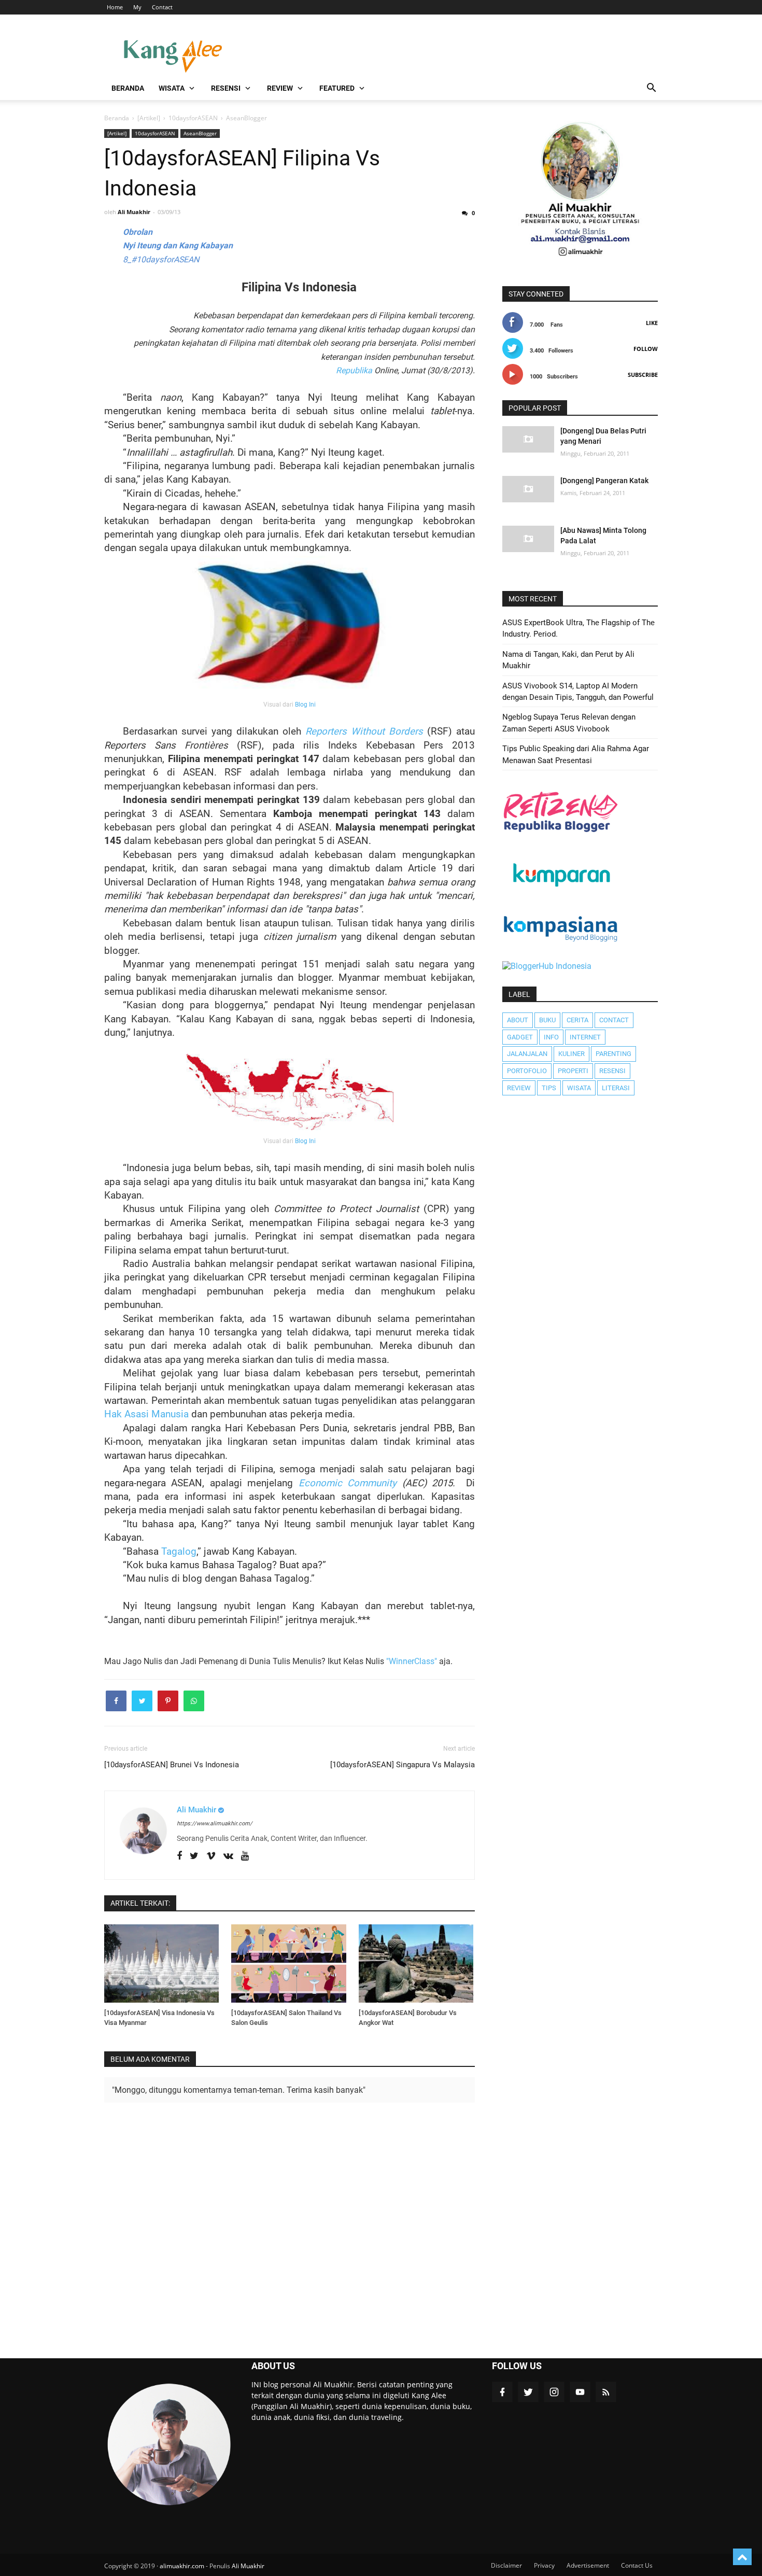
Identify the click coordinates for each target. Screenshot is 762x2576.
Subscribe (643, 375)
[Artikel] (117, 133)
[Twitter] (194, 1856)
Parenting (613, 1054)
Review (519, 1088)
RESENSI (226, 88)
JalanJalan (527, 1054)
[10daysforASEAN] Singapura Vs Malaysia (403, 1765)
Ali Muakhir (248, 2566)
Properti (573, 1071)
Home (115, 7)
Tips (549, 1088)
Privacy (544, 2565)
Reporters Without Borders (364, 731)
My (137, 7)
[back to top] (742, 2557)
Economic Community (348, 1483)
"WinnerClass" (412, 1661)
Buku (547, 1020)
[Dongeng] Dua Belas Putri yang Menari (603, 436)
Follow (646, 349)
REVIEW (280, 88)
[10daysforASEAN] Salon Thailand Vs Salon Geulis (286, 2018)
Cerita (577, 1020)
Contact (162, 7)
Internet (585, 1037)
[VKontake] (228, 1856)
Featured (337, 88)
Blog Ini (305, 705)
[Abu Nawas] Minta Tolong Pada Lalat (603, 536)
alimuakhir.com (182, 2566)
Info (551, 1037)
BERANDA (128, 88)
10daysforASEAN (155, 133)
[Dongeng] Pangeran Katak (604, 481)
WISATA (172, 88)
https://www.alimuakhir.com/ (215, 1824)
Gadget (520, 1037)
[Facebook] (179, 1856)
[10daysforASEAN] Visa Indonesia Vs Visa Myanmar (159, 2018)
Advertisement (588, 2565)
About (518, 1020)
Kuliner (571, 1054)
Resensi (612, 1071)
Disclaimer (506, 2565)
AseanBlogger (200, 133)
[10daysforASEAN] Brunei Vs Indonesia (172, 1765)
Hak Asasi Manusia (146, 1414)
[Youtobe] (245, 1856)
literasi (616, 1088)
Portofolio (527, 1071)
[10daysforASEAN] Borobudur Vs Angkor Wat (408, 2018)
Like (652, 323)
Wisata (579, 1088)
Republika (354, 370)
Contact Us (637, 2565)
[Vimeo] (211, 1856)
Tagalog (179, 1552)
